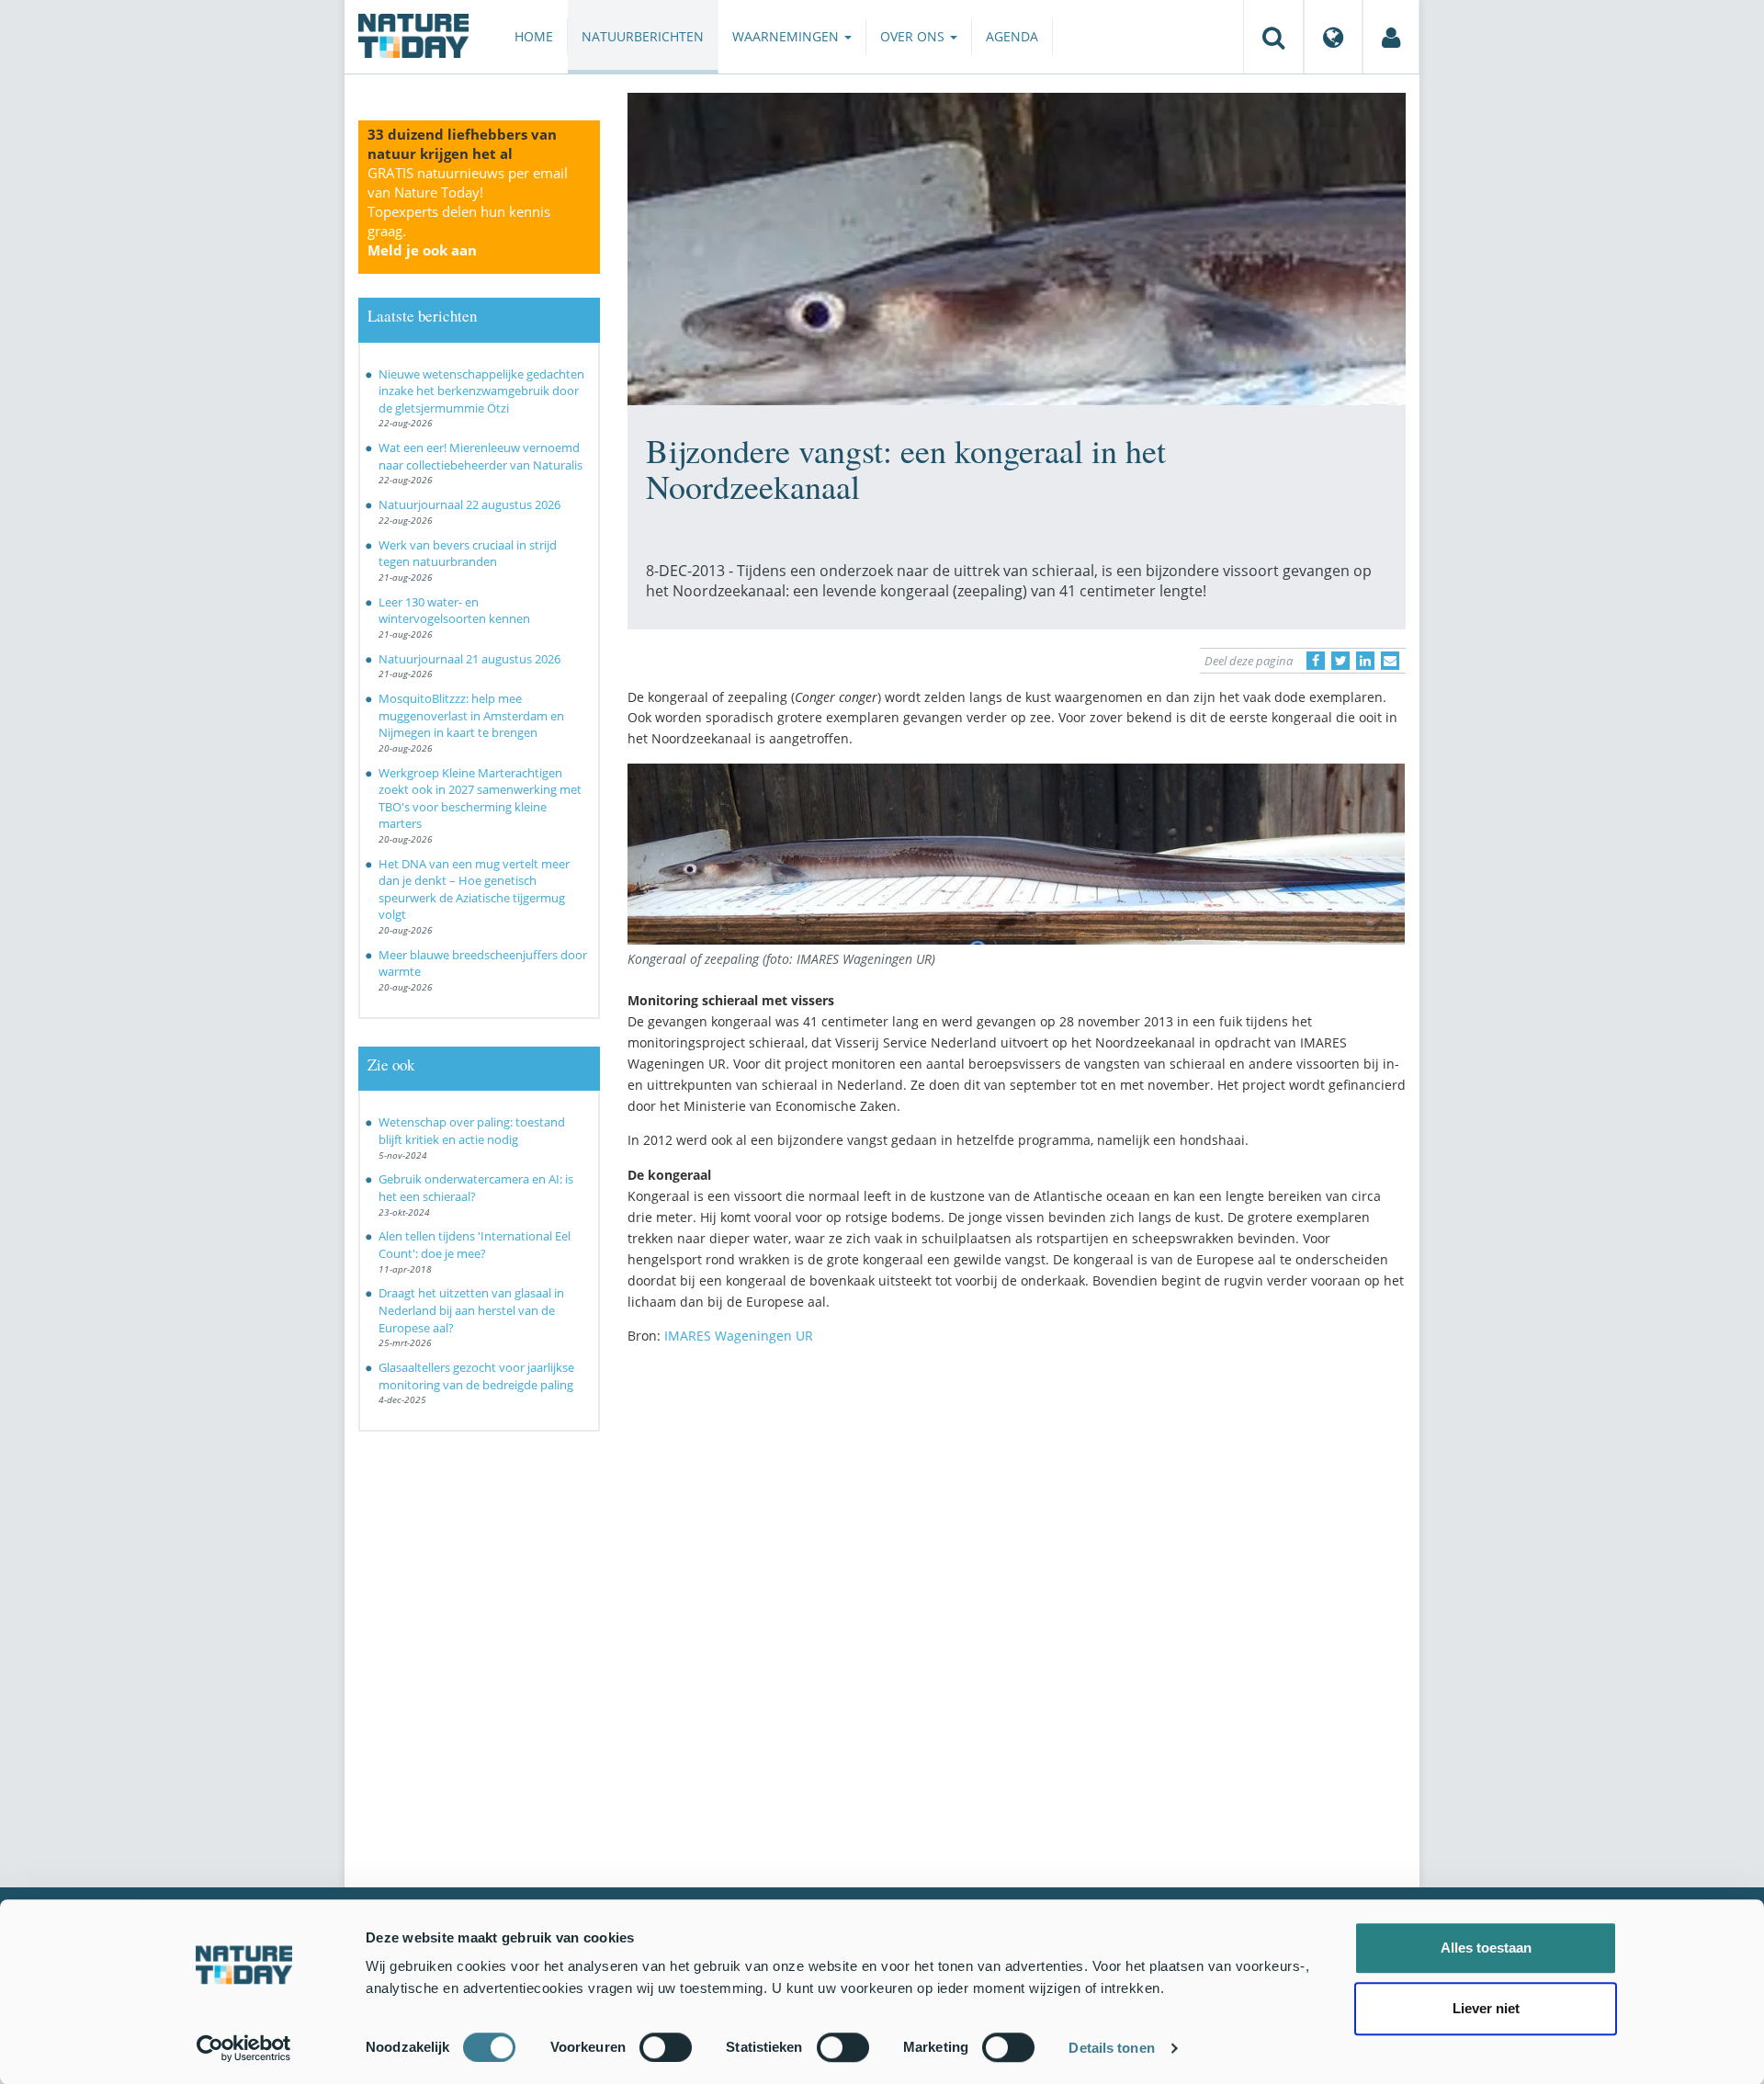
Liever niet (1486, 2008)
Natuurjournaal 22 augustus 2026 (469, 504)
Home (534, 36)
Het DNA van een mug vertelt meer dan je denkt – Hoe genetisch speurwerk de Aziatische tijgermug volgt (474, 889)
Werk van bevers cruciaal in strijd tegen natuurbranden (468, 554)
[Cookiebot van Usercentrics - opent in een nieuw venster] (244, 2048)
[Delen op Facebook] (1316, 661)
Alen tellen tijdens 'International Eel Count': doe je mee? (475, 1245)
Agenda (1012, 36)
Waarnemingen (787, 36)
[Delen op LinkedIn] (1365, 661)
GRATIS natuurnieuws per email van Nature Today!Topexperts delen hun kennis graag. (468, 211)
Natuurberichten (643, 36)
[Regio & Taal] (1333, 37)
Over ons (914, 36)
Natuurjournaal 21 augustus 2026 (469, 659)
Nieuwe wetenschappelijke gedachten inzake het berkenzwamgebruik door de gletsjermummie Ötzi (481, 391)
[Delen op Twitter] (1340, 661)
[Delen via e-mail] (1390, 661)
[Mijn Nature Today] (1391, 37)
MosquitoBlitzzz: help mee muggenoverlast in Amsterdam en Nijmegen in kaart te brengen (471, 715)
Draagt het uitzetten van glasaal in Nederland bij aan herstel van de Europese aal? (471, 1310)
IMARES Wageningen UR (739, 1336)
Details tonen (1111, 2048)
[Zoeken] (1273, 37)
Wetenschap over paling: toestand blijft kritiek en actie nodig (472, 1131)
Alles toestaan (1486, 1948)
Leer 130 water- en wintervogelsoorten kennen (454, 611)
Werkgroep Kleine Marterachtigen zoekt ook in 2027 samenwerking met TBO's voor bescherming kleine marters (480, 798)
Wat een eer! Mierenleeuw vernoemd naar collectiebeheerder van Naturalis (481, 456)
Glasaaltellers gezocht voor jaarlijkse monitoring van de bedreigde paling (476, 1376)
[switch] (666, 2047)
